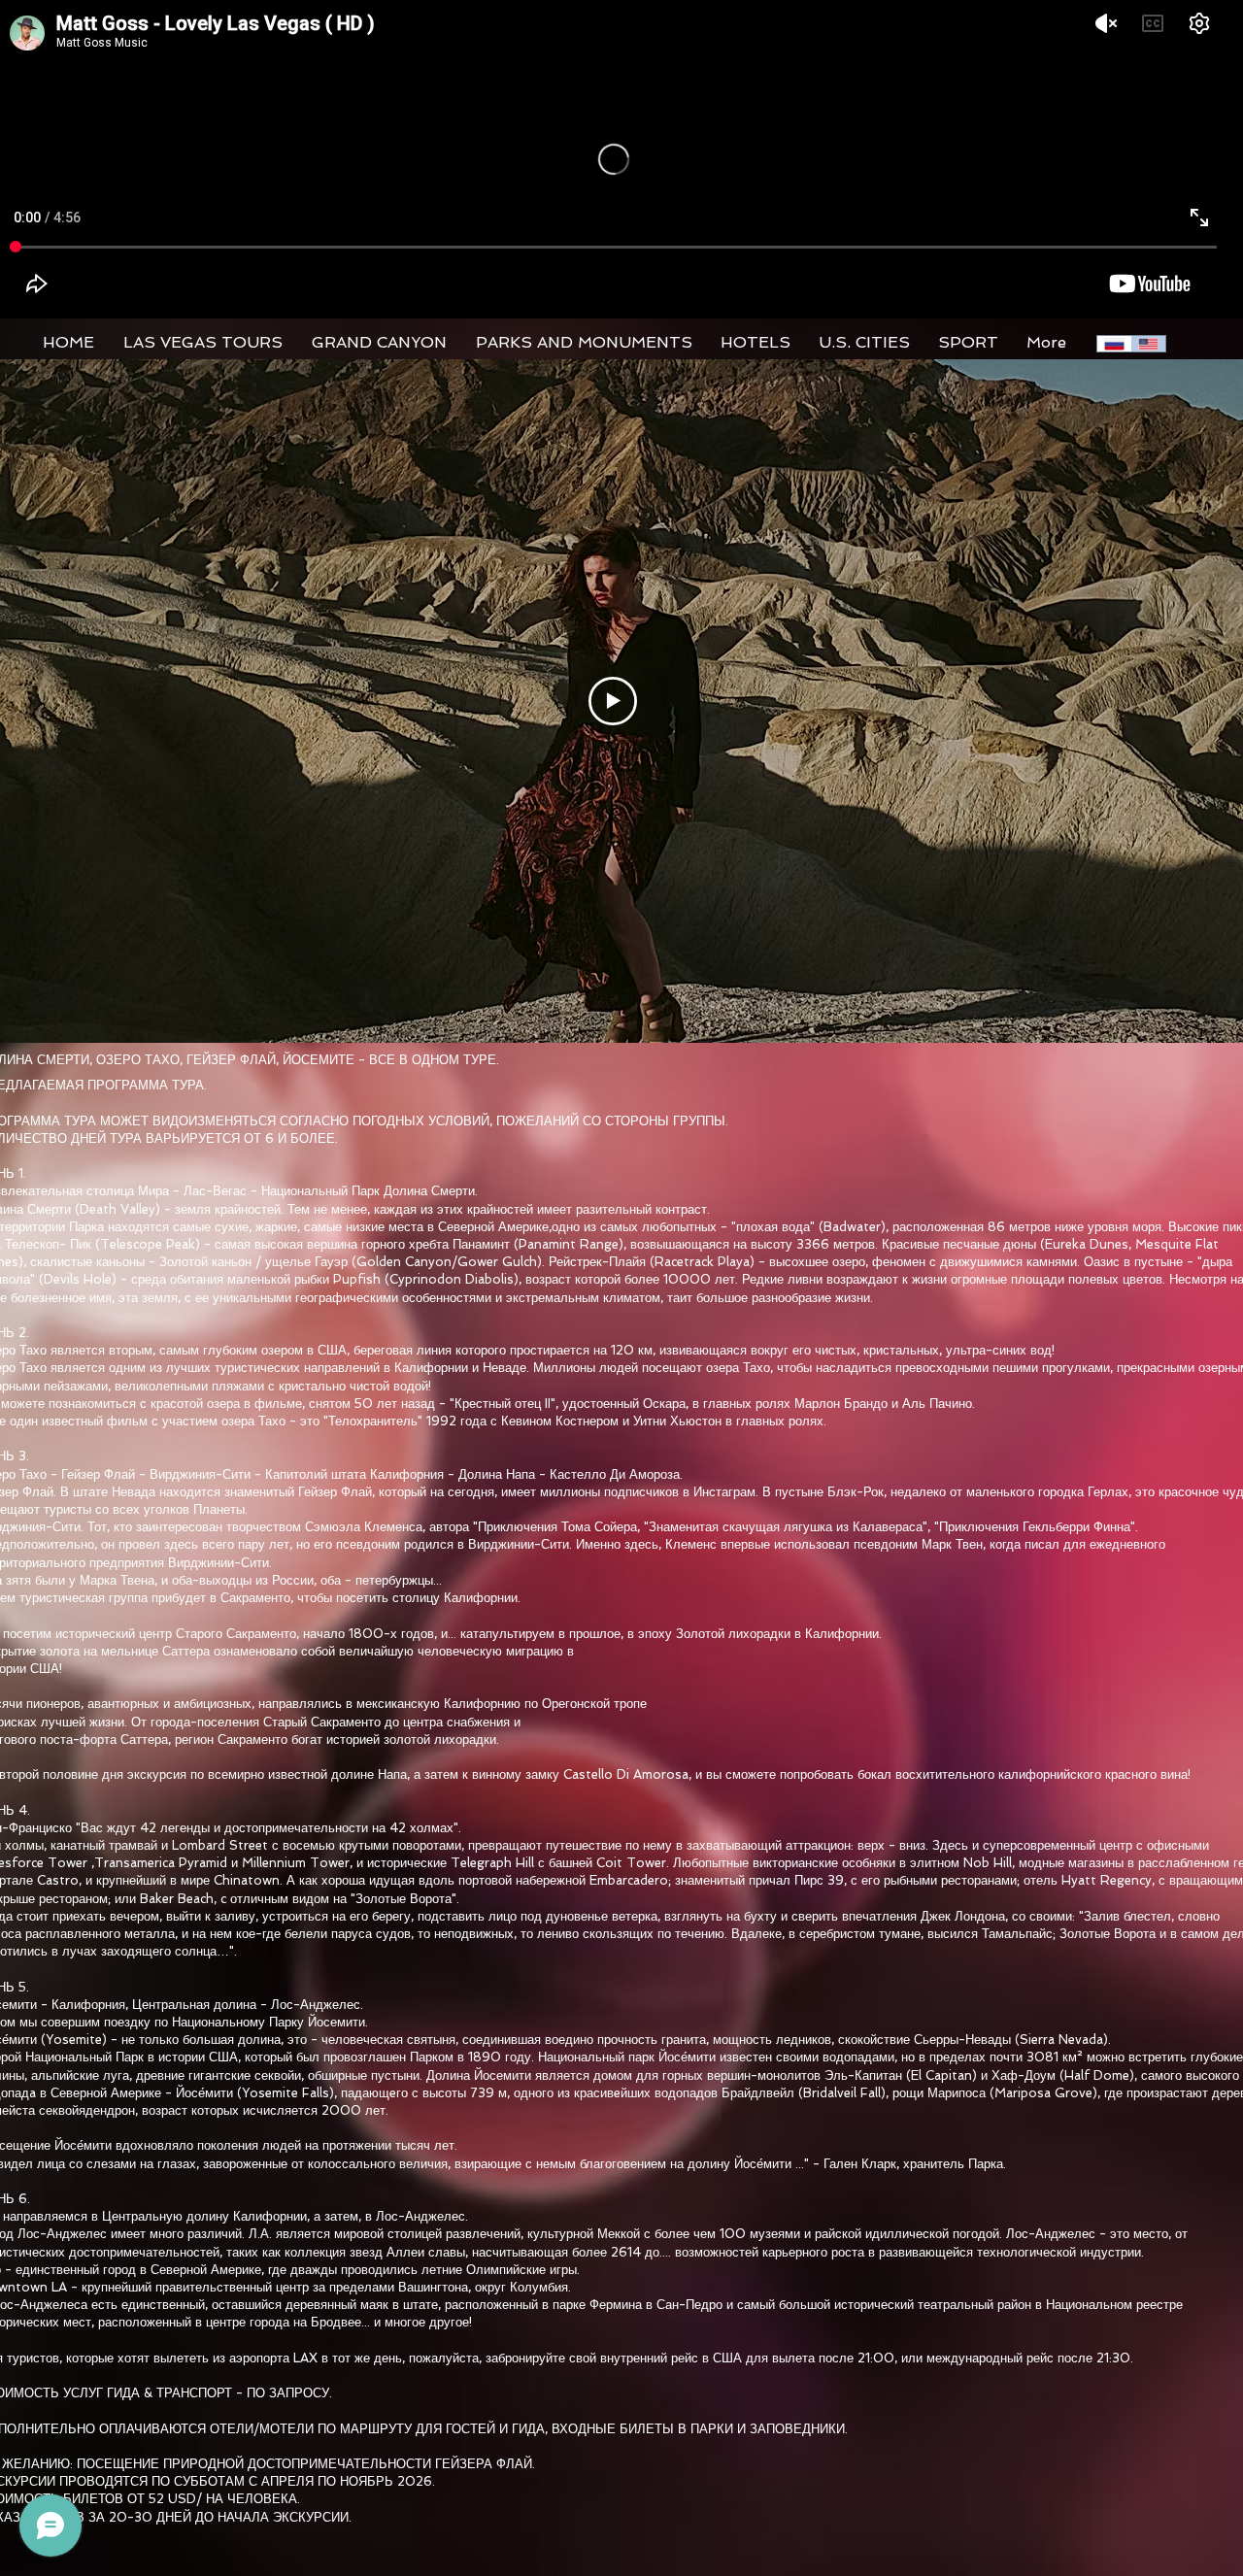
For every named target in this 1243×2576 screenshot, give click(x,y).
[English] (1149, 344)
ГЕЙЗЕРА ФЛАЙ (484, 2464)
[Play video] (613, 701)
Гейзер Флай (98, 1474)
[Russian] (1114, 344)
